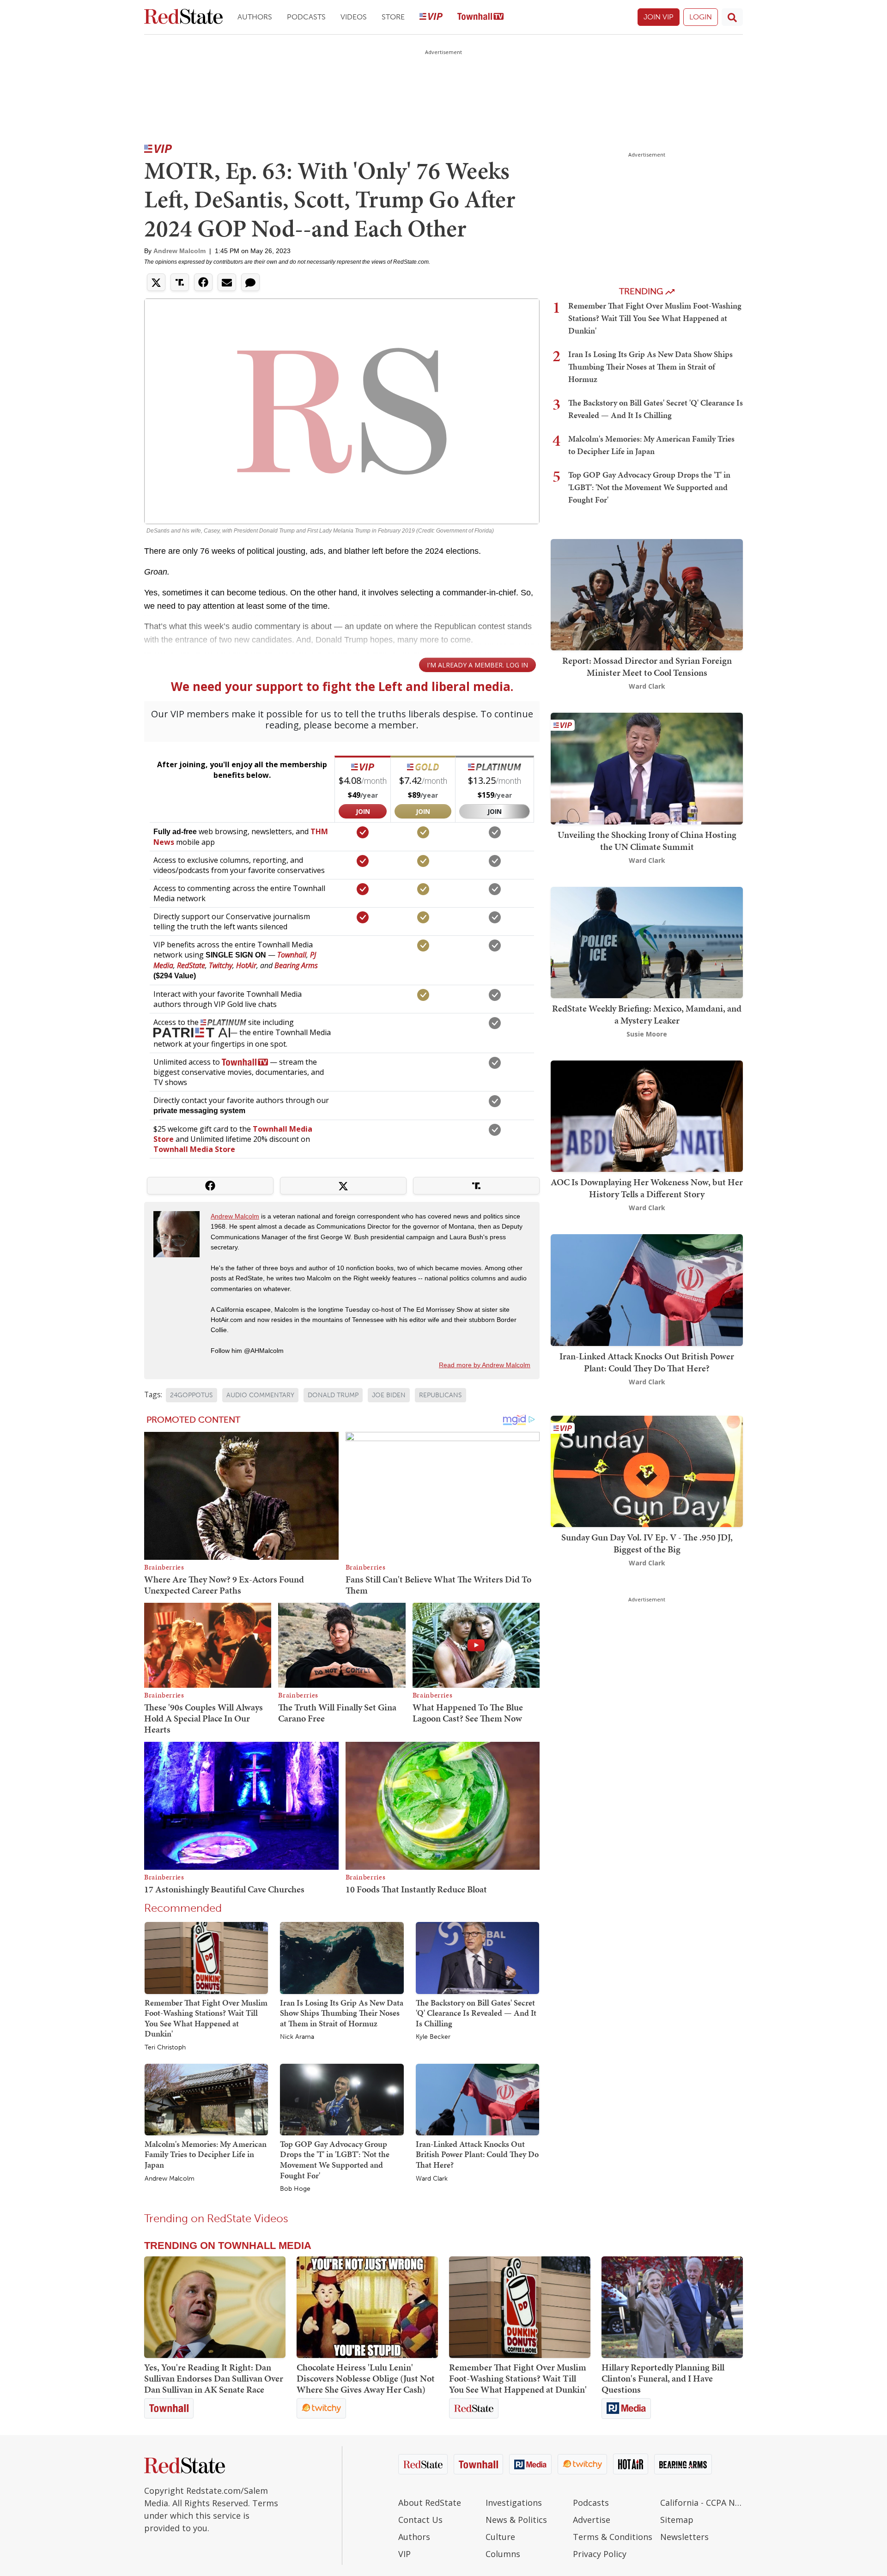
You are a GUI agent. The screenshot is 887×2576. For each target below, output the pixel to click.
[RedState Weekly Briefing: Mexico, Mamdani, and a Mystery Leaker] (647, 942)
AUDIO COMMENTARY (260, 1395)
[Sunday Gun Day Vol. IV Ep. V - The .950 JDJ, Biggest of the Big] (647, 1470)
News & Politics (516, 2520)
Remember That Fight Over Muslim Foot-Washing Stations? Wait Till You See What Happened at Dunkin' (206, 2018)
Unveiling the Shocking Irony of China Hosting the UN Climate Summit (647, 841)
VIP (404, 2554)
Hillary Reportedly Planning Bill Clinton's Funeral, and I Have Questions (663, 2378)
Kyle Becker (433, 2037)
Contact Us (420, 2520)
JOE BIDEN (389, 1395)
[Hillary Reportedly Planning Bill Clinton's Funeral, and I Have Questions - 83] (672, 2307)
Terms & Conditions (613, 2537)
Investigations (514, 2503)
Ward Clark (432, 2179)
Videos (354, 17)
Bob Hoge (295, 2189)
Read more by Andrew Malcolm (485, 1365)
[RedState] (183, 17)
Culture (500, 2537)
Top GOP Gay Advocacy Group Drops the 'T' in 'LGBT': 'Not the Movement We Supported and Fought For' (335, 2160)
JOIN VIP (659, 17)
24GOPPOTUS (191, 1395)
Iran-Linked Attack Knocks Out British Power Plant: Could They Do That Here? (477, 2154)
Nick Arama (297, 2037)
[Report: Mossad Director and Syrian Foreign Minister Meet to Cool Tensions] (647, 594)
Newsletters (684, 2537)
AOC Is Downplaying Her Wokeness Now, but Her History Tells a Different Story (647, 1188)
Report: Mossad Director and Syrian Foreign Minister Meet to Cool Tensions (647, 667)
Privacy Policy (600, 2554)
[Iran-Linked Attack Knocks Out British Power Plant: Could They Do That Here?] (477, 2099)
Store (393, 17)
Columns (503, 2554)
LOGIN (701, 17)
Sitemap (677, 2520)
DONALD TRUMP (333, 1395)
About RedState (430, 2503)
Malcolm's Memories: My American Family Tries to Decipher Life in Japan (206, 2154)
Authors (255, 17)
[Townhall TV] (480, 17)
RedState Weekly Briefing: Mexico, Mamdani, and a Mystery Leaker (647, 1014)
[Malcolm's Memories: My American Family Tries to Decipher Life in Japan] (206, 2099)
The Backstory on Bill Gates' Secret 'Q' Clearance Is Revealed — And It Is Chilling (476, 2013)
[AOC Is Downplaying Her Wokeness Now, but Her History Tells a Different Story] (647, 1115)
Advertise (592, 2520)
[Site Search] (732, 17)
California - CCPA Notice (702, 2503)
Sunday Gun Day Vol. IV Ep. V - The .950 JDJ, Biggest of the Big (647, 1543)
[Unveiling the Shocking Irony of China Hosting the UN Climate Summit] (647, 768)
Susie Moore (647, 1034)
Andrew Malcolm (179, 251)
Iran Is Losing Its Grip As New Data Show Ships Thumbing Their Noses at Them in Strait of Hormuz (342, 2013)
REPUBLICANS (440, 1395)
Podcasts (306, 17)
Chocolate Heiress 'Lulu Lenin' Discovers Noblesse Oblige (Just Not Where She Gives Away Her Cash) (366, 2378)
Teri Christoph (165, 2048)
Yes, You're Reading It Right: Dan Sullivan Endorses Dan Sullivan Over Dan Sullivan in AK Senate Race (214, 2378)
